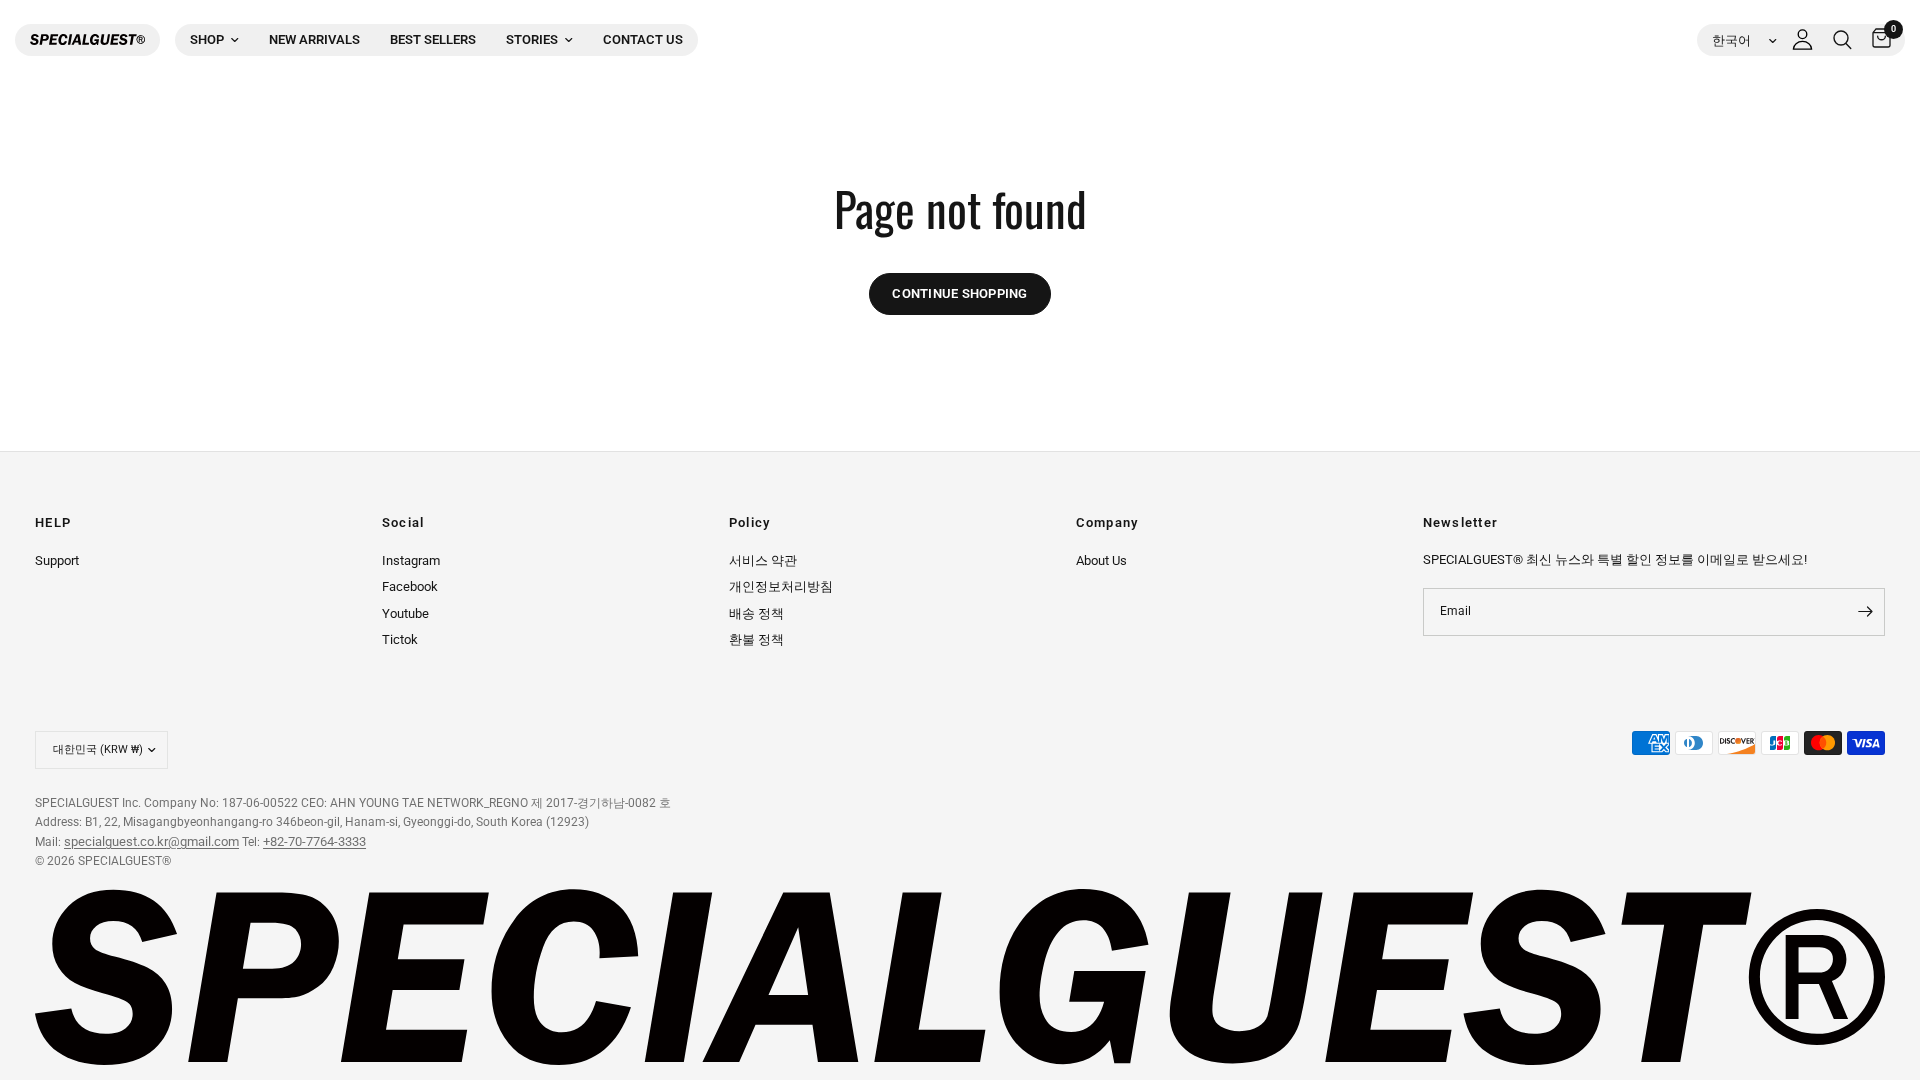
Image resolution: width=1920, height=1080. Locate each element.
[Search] (1842, 40)
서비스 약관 (763, 560)
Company (1107, 523)
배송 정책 (756, 613)
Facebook (410, 586)
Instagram (411, 560)
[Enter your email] (1865, 612)
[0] (1876, 40)
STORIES (532, 39)
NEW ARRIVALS (314, 39)
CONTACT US (643, 39)
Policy (750, 523)
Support (57, 560)
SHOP (207, 39)
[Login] (1802, 40)
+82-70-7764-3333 (314, 841)
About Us (1101, 560)
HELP (53, 523)
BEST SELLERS (433, 39)
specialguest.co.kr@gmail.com (151, 841)
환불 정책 (756, 639)
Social (403, 523)
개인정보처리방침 (781, 586)
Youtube (405, 613)
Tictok (400, 639)
